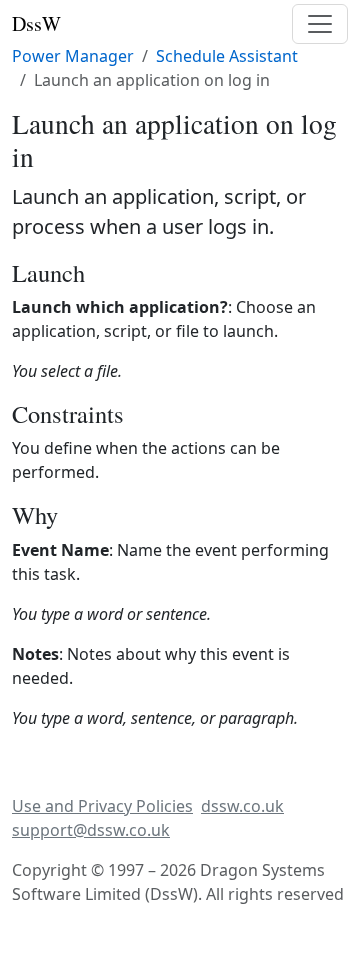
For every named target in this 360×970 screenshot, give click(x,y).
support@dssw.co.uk (91, 830)
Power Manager (73, 56)
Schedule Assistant (227, 56)
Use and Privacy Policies (102, 806)
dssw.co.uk (242, 806)
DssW (36, 23)
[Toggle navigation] (320, 24)
